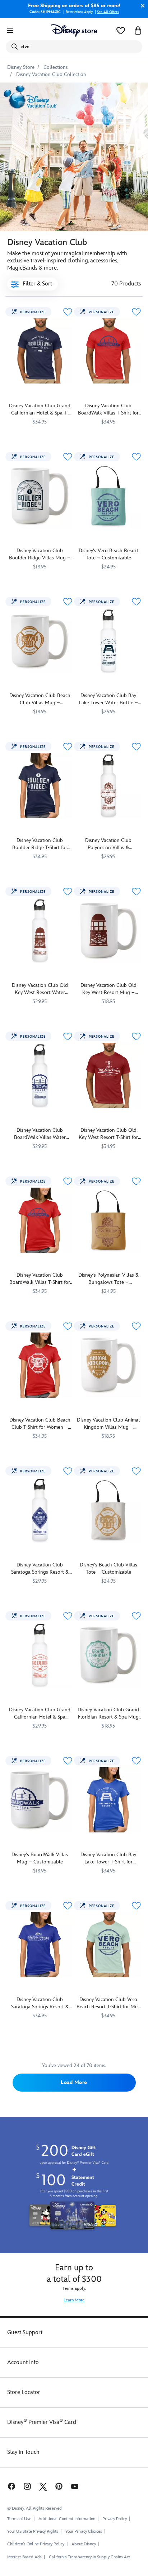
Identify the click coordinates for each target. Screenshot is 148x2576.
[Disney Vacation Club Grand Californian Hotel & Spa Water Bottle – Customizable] (40, 1655)
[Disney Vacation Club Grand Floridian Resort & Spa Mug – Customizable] (108, 1655)
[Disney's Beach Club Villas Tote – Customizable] (108, 1510)
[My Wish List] (121, 31)
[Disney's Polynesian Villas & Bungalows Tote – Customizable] (108, 1220)
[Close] (141, 6)
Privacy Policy (115, 2519)
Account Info (23, 2362)
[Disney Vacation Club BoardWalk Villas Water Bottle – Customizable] (40, 1075)
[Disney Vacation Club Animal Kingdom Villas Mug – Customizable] (108, 1365)
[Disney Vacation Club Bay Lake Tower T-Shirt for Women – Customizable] (108, 1800)
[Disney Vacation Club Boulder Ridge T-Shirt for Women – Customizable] (40, 786)
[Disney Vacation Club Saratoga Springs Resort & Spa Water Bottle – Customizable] (40, 1510)
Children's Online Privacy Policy (36, 2544)
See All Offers (108, 12)
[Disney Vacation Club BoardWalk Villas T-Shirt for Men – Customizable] (108, 351)
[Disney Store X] (43, 2486)
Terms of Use (19, 2519)
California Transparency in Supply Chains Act (89, 2557)
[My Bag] (138, 31)
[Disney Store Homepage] (74, 31)
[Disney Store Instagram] (27, 2486)
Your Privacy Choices (84, 2532)
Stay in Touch (23, 2452)
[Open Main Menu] (10, 31)
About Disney (84, 2544)
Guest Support (25, 2333)
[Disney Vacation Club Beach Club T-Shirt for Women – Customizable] (40, 1365)
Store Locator (24, 2392)
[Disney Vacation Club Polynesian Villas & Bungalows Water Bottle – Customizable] (108, 786)
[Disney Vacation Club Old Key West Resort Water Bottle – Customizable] (40, 930)
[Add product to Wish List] (68, 312)
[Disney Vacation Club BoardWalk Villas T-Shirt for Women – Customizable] (40, 1220)
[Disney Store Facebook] (11, 2486)
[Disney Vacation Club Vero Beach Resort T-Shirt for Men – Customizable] (108, 1945)
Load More (74, 2082)
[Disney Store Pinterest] (59, 2486)
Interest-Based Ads (24, 2557)
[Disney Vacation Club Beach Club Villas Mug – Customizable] (40, 641)
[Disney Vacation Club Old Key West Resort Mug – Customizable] (108, 930)
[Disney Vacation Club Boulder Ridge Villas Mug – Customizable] (40, 496)
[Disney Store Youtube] (75, 2486)
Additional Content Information (67, 2519)
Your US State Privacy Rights (33, 2531)
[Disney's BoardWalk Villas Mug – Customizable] (40, 1800)
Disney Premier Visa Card (42, 2422)
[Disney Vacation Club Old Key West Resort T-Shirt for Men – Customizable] (108, 1075)
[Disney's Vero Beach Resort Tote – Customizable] (108, 496)
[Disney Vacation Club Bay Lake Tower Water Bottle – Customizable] (108, 641)
